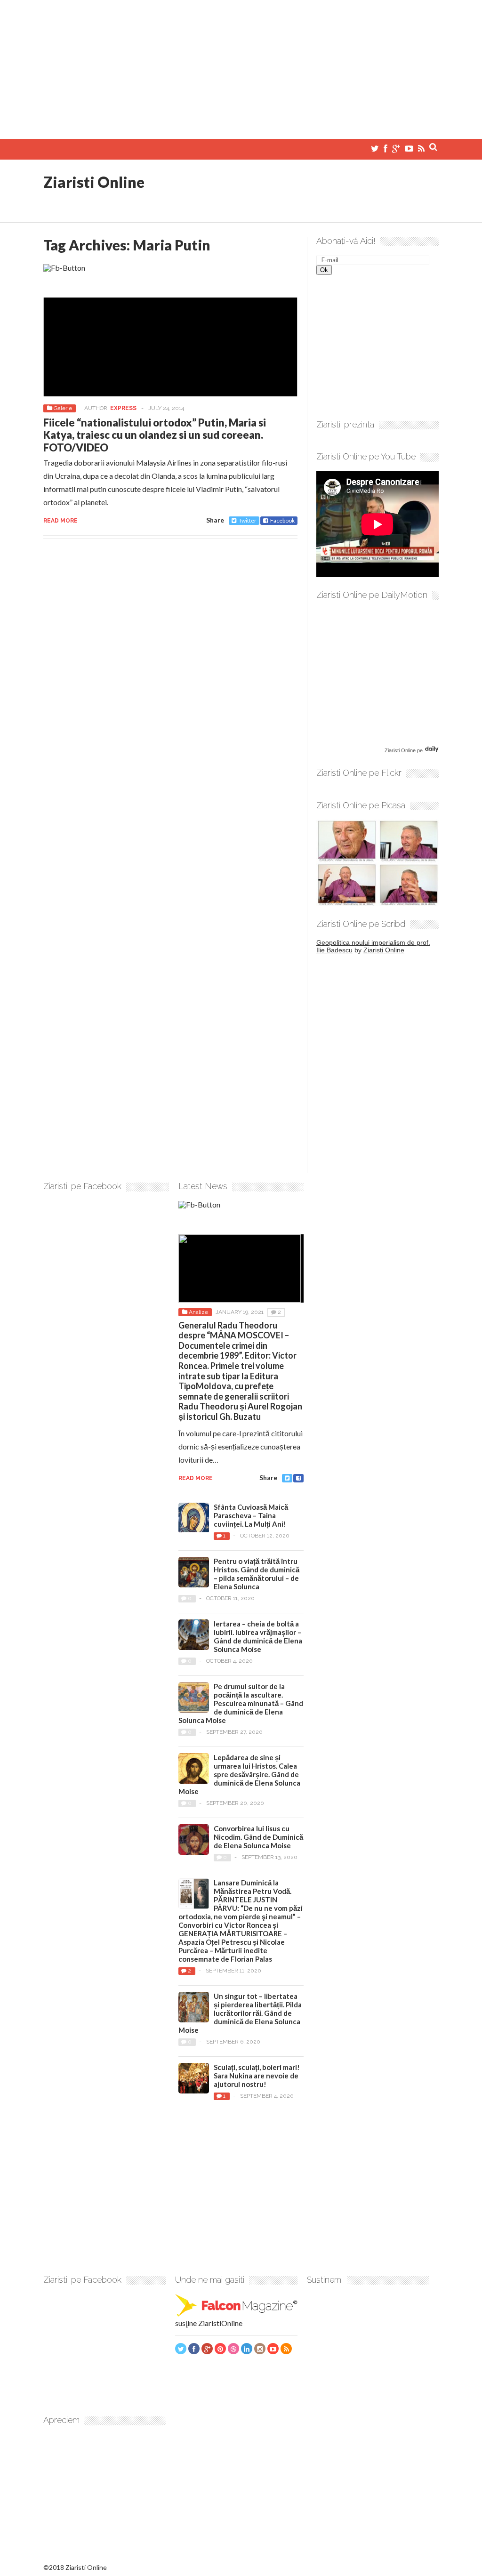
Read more (60, 521)
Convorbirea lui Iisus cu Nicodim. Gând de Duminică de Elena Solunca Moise (258, 1837)
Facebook (282, 520)
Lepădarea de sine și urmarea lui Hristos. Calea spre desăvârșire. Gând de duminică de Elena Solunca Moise (239, 1774)
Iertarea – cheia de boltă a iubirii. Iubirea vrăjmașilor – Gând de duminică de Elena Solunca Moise (258, 1636)
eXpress (123, 408)
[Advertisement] (241, 66)
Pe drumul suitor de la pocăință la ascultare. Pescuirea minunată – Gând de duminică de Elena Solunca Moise (241, 1703)
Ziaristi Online (94, 182)
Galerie (63, 408)
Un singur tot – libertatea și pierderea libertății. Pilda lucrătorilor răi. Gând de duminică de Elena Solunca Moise (240, 2013)
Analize (198, 1312)
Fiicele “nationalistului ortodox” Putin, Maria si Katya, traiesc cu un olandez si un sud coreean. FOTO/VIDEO (155, 435)
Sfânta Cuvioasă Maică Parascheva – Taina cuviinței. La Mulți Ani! (251, 1515)
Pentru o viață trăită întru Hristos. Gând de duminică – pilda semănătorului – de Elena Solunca (257, 1574)
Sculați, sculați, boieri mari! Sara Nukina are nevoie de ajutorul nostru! (257, 2076)
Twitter (248, 520)
